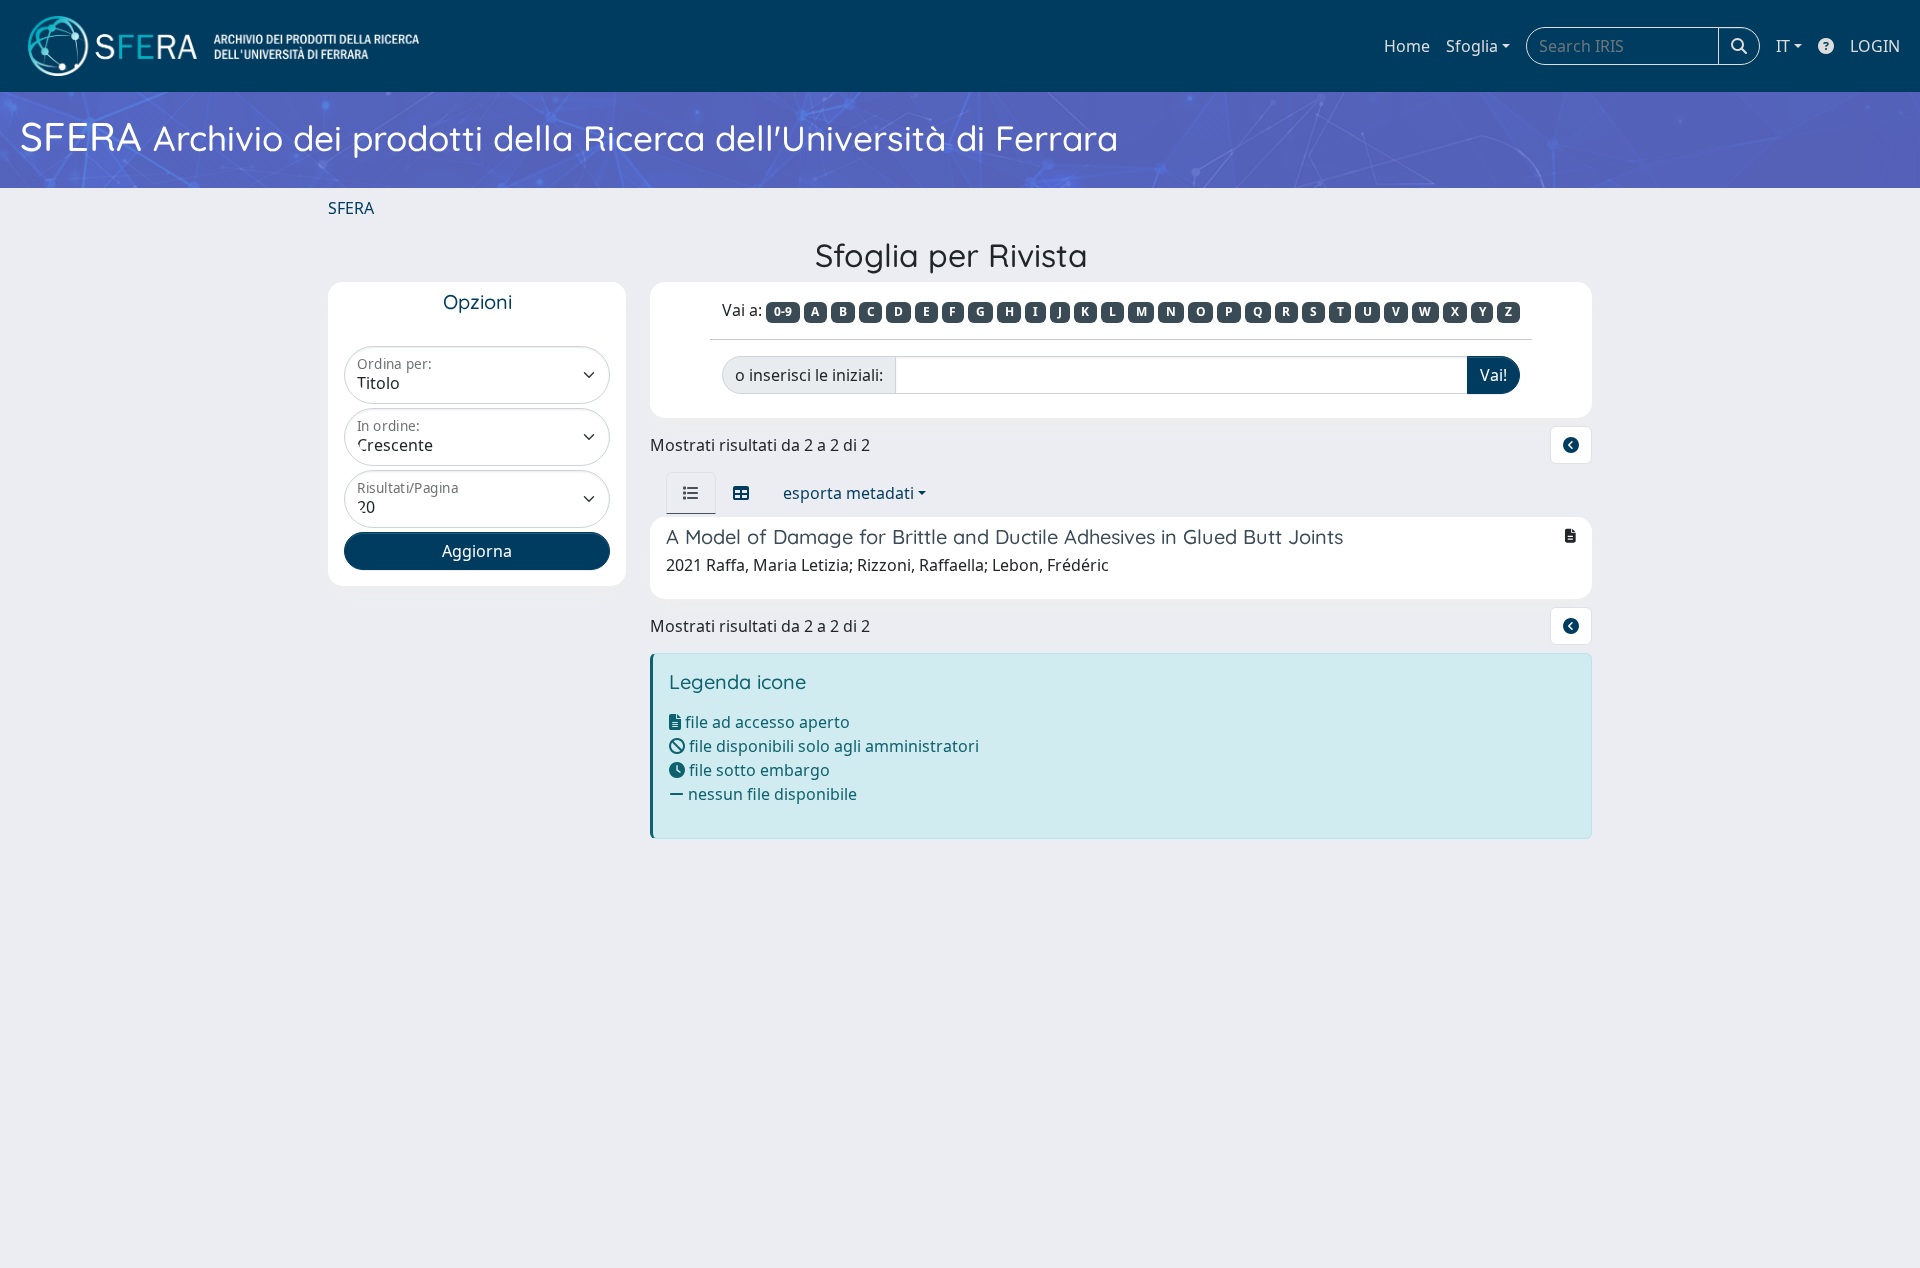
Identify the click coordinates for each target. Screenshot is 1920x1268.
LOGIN (1875, 46)
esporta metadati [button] (848, 493)
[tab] (691, 493)
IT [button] (1783, 46)
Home (1407, 46)
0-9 (783, 311)
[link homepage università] (223, 46)
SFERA (351, 208)
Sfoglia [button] (1472, 46)
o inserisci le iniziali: (809, 375)
